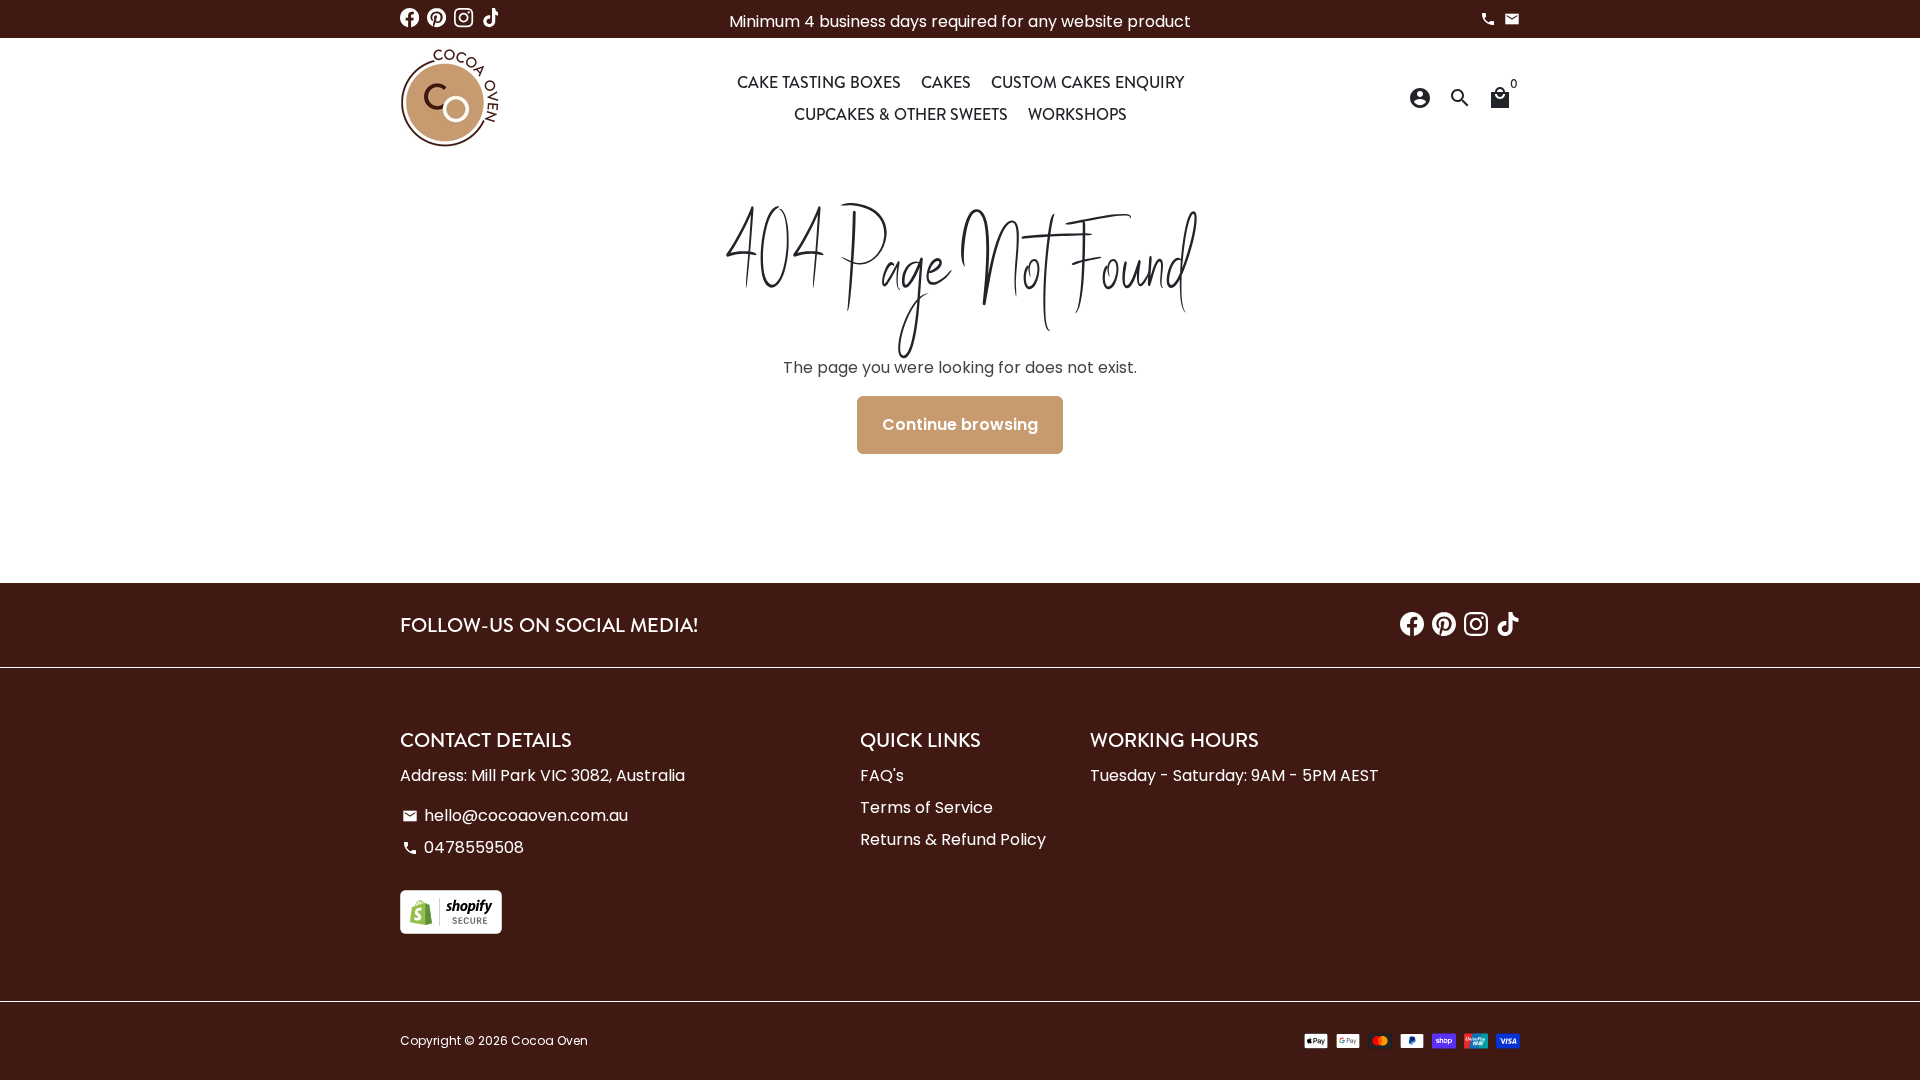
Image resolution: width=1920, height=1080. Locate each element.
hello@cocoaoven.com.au (515, 815)
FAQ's (882, 775)
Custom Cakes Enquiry (1087, 82)
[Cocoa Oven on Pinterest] (436, 18)
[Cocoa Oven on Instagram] (463, 18)
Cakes (946, 82)
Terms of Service (926, 807)
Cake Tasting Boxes (819, 82)
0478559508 (463, 847)
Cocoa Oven (549, 1040)
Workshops (1077, 114)
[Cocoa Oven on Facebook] (409, 18)
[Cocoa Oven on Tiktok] (491, 18)
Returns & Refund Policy (953, 839)
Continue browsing (960, 424)
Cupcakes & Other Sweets (901, 114)
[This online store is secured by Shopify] (451, 928)
